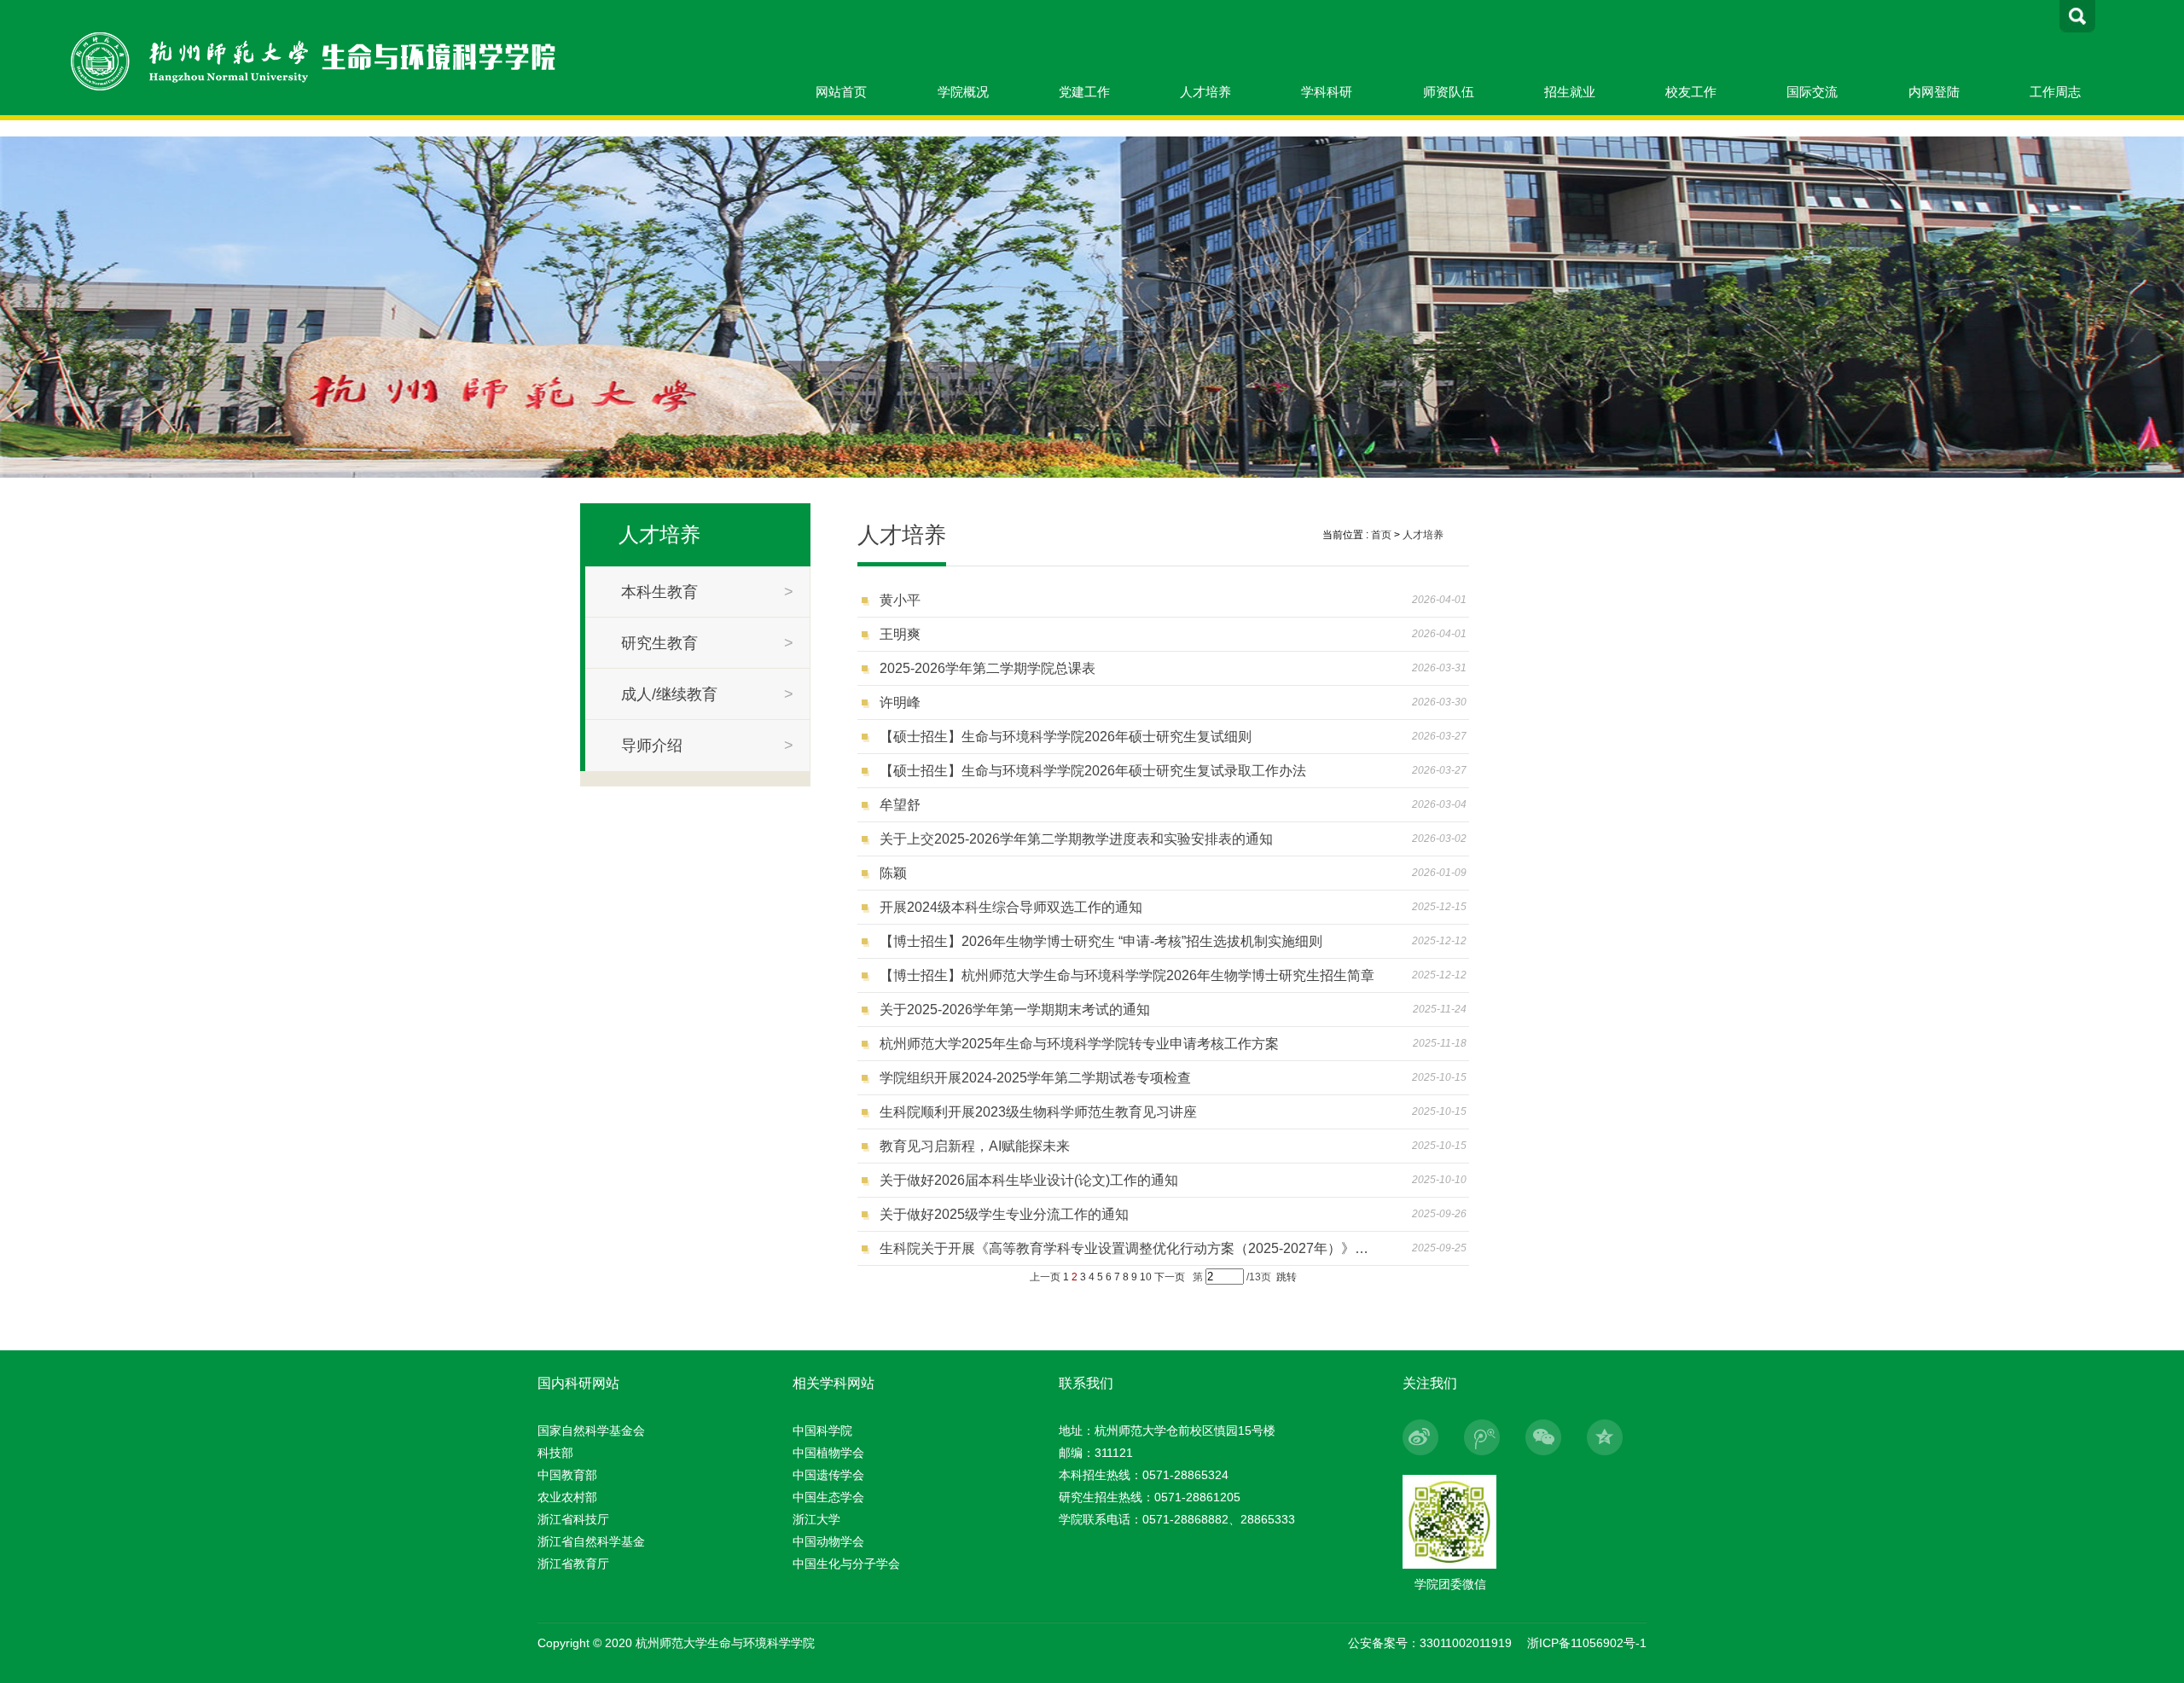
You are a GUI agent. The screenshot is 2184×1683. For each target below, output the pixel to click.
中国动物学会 (828, 1541)
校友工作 (1691, 92)
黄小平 (900, 600)
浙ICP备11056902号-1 (1587, 1643)
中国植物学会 (828, 1453)
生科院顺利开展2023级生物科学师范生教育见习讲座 (1038, 1112)
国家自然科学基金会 (591, 1431)
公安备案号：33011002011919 (1430, 1643)
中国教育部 (567, 1475)
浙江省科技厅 (573, 1519)
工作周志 (2055, 92)
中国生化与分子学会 (846, 1564)
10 (1146, 1277)
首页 (1381, 535)
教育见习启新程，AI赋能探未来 (975, 1146)
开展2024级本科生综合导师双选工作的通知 (1011, 907)
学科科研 (1327, 92)
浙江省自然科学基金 (591, 1541)
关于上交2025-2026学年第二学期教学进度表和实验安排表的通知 (1076, 839)
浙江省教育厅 (573, 1564)
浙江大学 (816, 1519)
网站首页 (841, 92)
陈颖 (893, 873)
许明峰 (900, 702)
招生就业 (1570, 92)
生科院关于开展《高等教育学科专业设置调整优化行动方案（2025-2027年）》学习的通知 (1130, 1248)
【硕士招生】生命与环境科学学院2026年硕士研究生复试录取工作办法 (1093, 771)
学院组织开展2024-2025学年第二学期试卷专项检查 (1035, 1078)
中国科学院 (822, 1431)
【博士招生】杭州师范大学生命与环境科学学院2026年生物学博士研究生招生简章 (1127, 975)
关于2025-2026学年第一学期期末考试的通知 (1015, 1010)
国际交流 (1812, 92)
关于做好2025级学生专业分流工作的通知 (1004, 1214)
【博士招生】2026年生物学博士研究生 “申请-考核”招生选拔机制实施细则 (1101, 941)
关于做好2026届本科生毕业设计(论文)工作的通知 (1029, 1180)
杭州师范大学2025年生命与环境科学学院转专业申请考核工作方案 (1079, 1044)
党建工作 (1084, 92)
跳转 (1287, 1277)
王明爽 (900, 634)
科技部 (555, 1453)
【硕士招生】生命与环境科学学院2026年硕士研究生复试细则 (1066, 737)
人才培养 (1205, 92)
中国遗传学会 (828, 1475)
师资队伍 (1449, 92)
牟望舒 (900, 805)
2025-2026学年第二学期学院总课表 (987, 668)
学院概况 (963, 92)
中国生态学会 (828, 1497)
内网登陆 (1934, 92)
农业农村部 (567, 1497)
